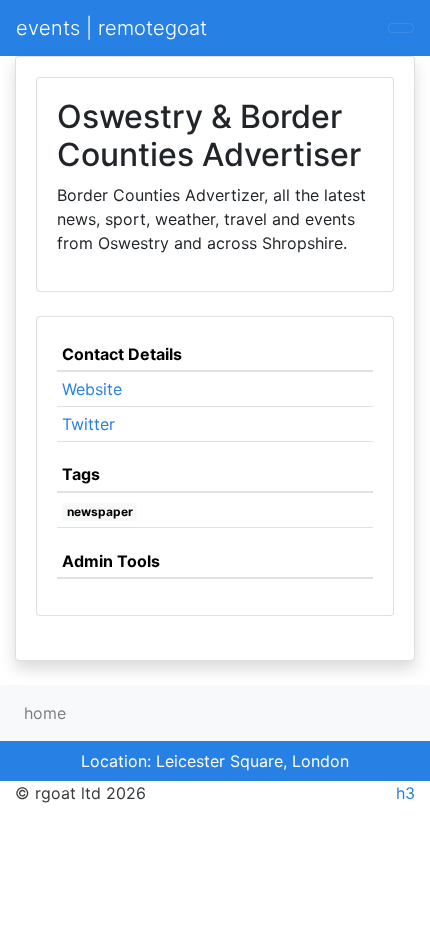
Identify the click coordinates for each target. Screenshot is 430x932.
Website (92, 389)
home (45, 713)
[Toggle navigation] (401, 28)
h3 (405, 793)
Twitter (88, 424)
